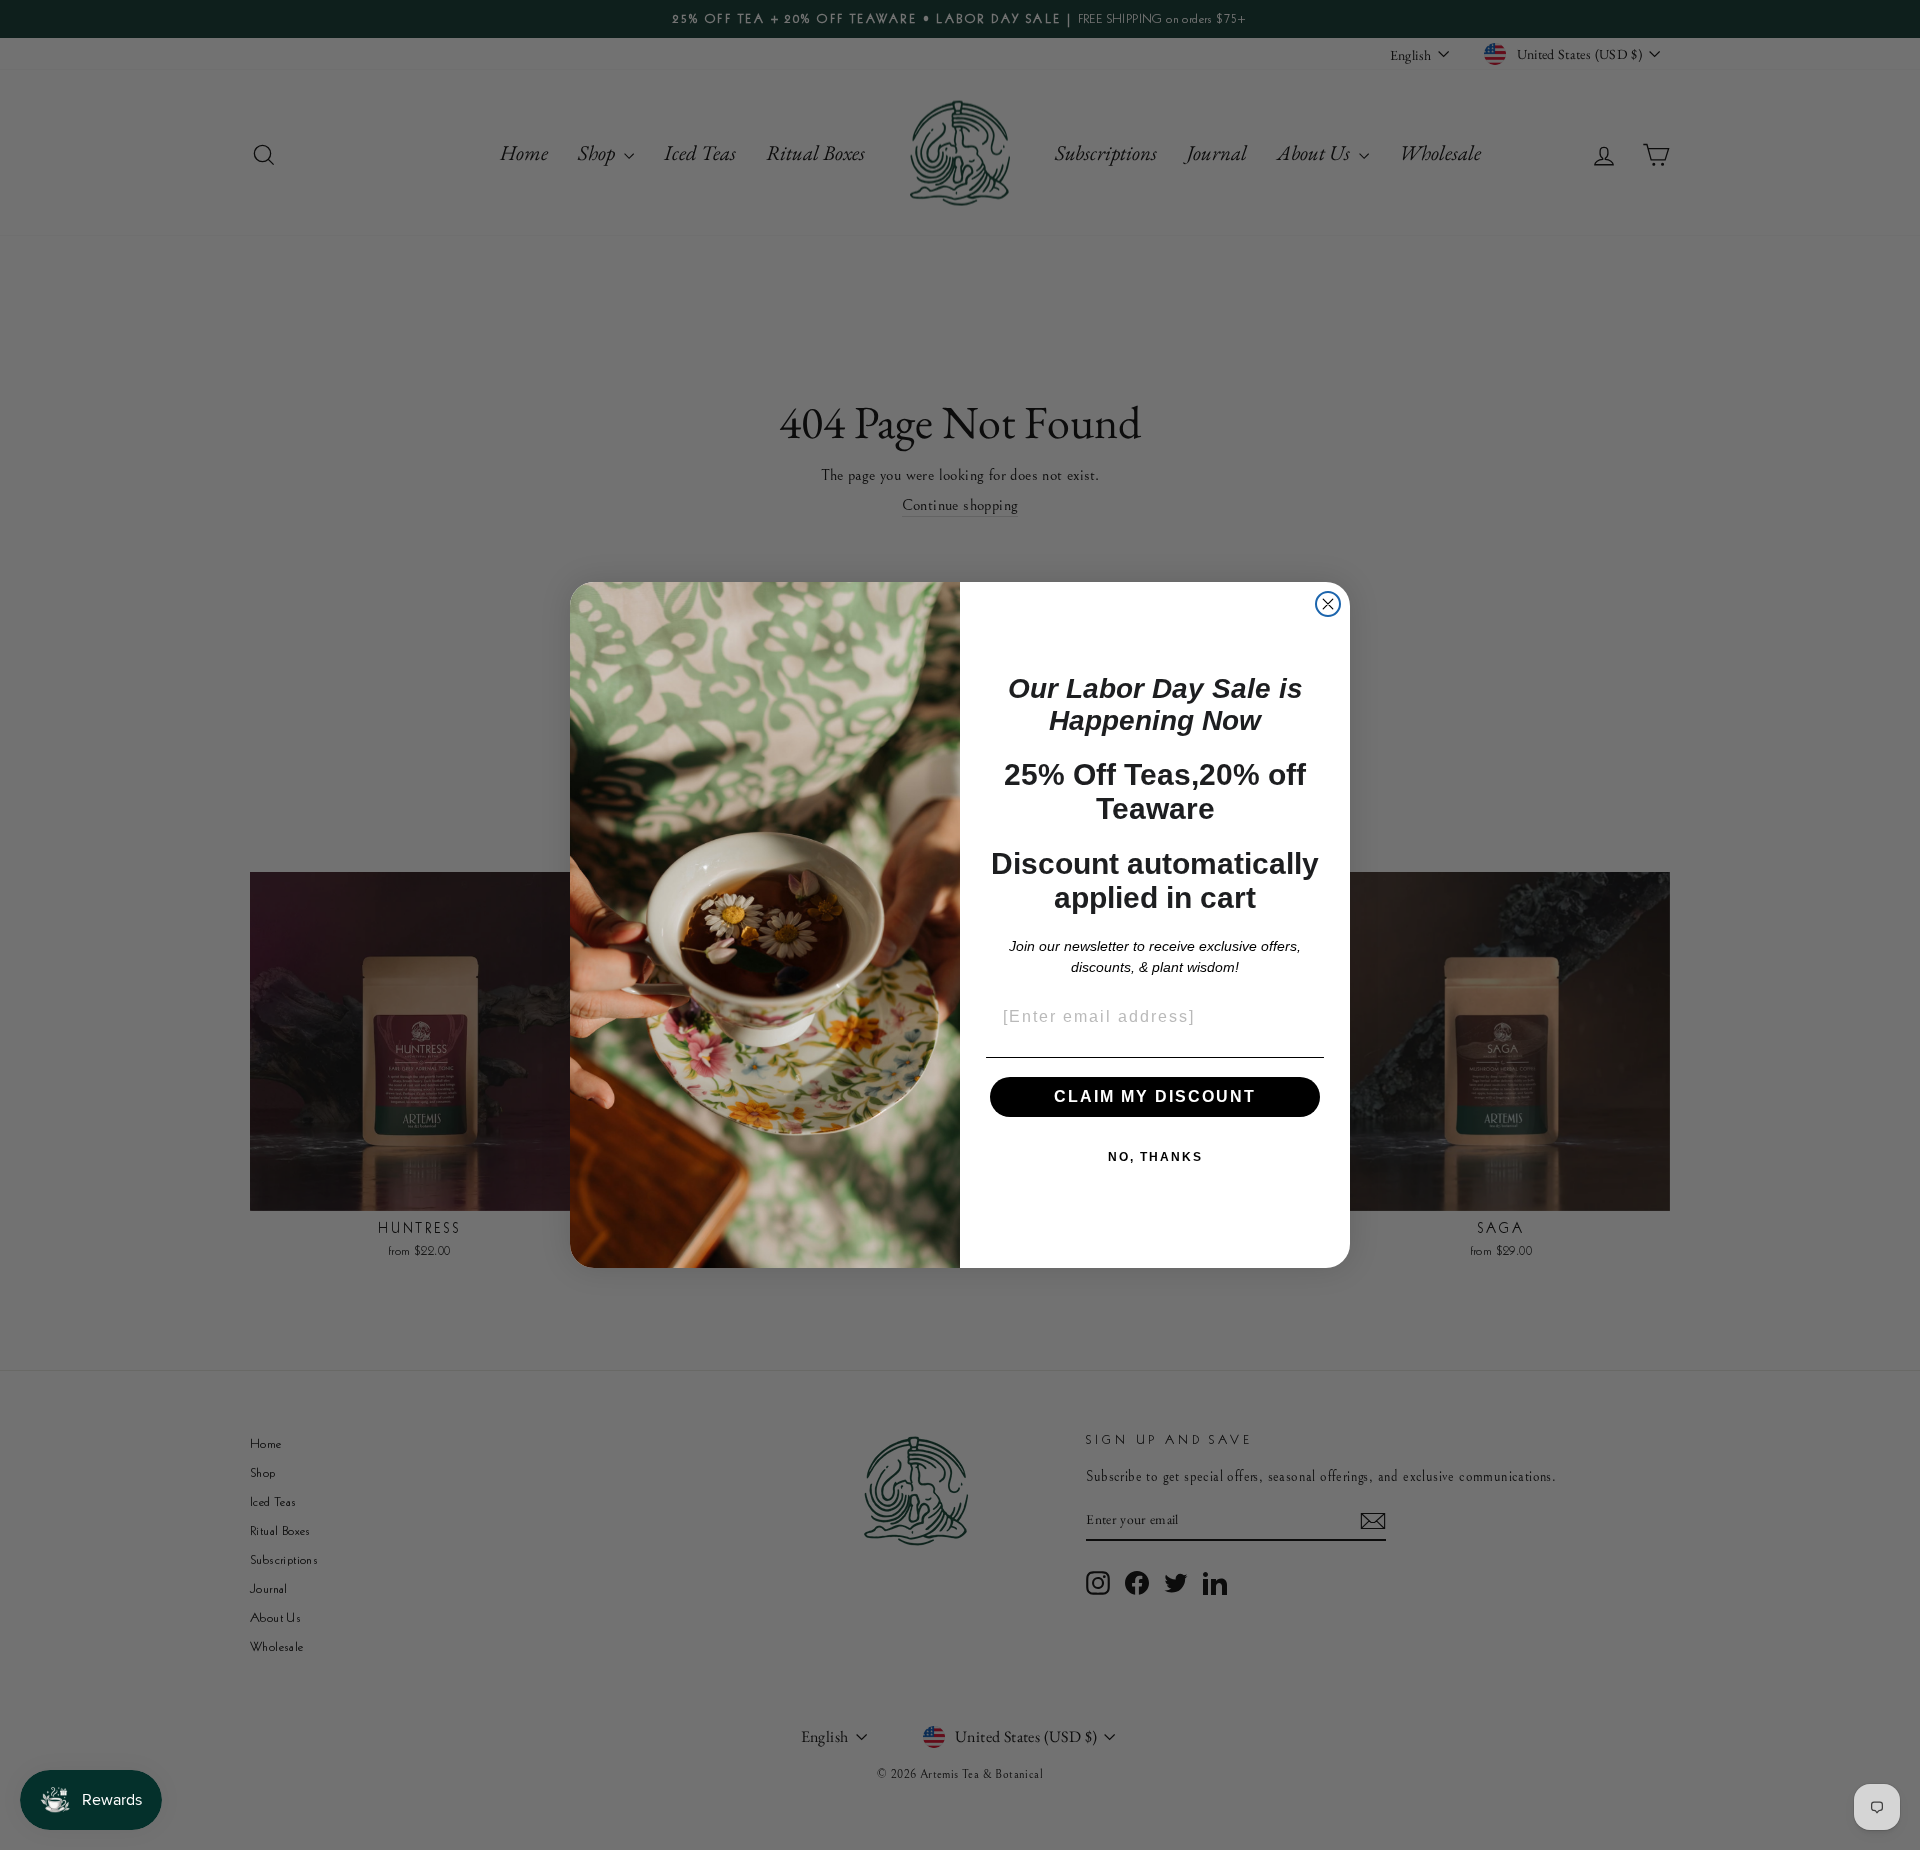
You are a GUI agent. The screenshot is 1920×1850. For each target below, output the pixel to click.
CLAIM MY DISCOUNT (1155, 1096)
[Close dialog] (1328, 604)
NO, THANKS (1155, 1157)
